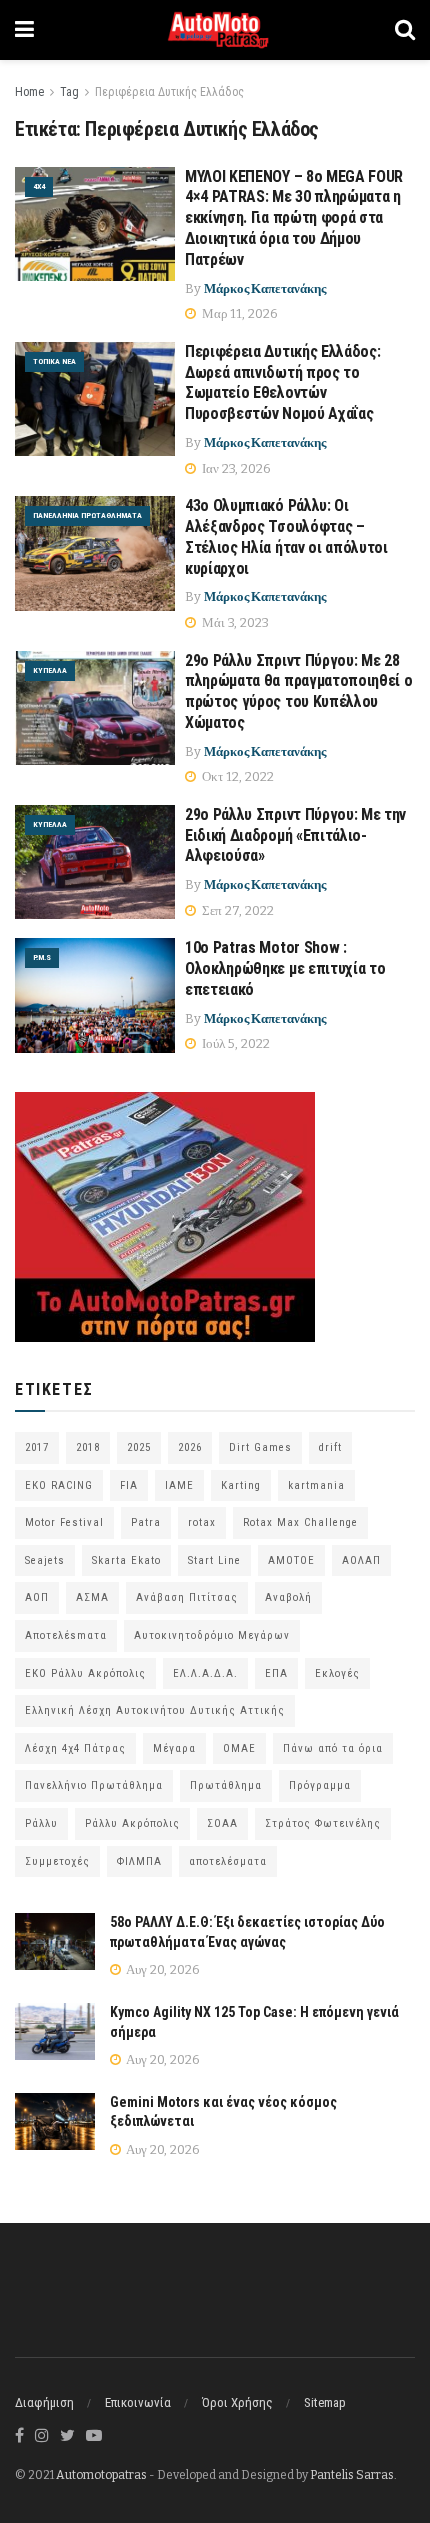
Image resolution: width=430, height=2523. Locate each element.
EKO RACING (59, 1485)
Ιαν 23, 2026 (235, 468)
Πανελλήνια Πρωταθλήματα (87, 515)
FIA (129, 1485)
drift (330, 1447)
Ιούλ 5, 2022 (234, 1043)
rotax (202, 1522)
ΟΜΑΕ (239, 1748)
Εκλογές (337, 1673)
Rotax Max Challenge (300, 1522)
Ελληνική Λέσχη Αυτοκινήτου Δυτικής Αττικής (155, 1710)
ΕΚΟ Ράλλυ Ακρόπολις (85, 1673)
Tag (69, 92)
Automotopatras (101, 2475)
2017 (37, 1447)
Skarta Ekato (126, 1560)
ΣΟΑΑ (222, 1823)
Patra (146, 1522)
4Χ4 (39, 186)
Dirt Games (260, 1447)
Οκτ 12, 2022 (236, 776)
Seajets (45, 1560)
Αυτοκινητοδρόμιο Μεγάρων (212, 1635)
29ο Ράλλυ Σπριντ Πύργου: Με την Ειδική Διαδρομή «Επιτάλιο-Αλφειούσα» (295, 835)
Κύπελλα (50, 670)
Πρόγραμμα (320, 1785)
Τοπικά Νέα (54, 361)
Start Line (214, 1560)
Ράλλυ (41, 1823)
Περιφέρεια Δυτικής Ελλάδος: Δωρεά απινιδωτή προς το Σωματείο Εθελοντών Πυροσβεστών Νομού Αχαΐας (282, 382)
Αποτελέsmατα (66, 1635)
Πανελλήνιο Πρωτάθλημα (94, 1785)
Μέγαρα (174, 1748)
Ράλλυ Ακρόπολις (132, 1823)
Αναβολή (288, 1597)
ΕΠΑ (276, 1673)
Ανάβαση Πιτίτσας (187, 1597)
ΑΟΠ (37, 1597)
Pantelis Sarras (352, 2475)
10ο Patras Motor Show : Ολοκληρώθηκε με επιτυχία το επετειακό (285, 968)
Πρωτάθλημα (226, 1785)
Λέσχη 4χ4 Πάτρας (75, 1748)
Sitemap (325, 2402)
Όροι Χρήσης (237, 2402)
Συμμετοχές (57, 1861)
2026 (190, 1447)
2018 (88, 1447)
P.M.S (42, 957)
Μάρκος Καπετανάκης (265, 288)
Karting (241, 1485)
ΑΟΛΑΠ (361, 1560)
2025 (139, 1447)
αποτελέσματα (228, 1861)
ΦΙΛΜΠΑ (139, 1861)
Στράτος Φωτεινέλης (323, 1823)
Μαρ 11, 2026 (238, 313)
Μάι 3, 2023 (234, 622)
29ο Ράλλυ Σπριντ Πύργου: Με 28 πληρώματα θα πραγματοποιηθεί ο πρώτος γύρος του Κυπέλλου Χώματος (298, 691)
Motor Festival (64, 1522)
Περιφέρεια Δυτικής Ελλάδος (169, 92)
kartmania (316, 1485)
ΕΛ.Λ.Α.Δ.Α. (205, 1673)
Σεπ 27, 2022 (236, 910)
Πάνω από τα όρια (333, 1748)
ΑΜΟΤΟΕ (291, 1560)
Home (29, 92)
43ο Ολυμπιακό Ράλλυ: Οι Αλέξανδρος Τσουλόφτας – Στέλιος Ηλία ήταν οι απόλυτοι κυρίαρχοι (286, 536)
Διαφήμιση (44, 2402)
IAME (179, 1485)
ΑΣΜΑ (92, 1597)
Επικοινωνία (138, 2402)
